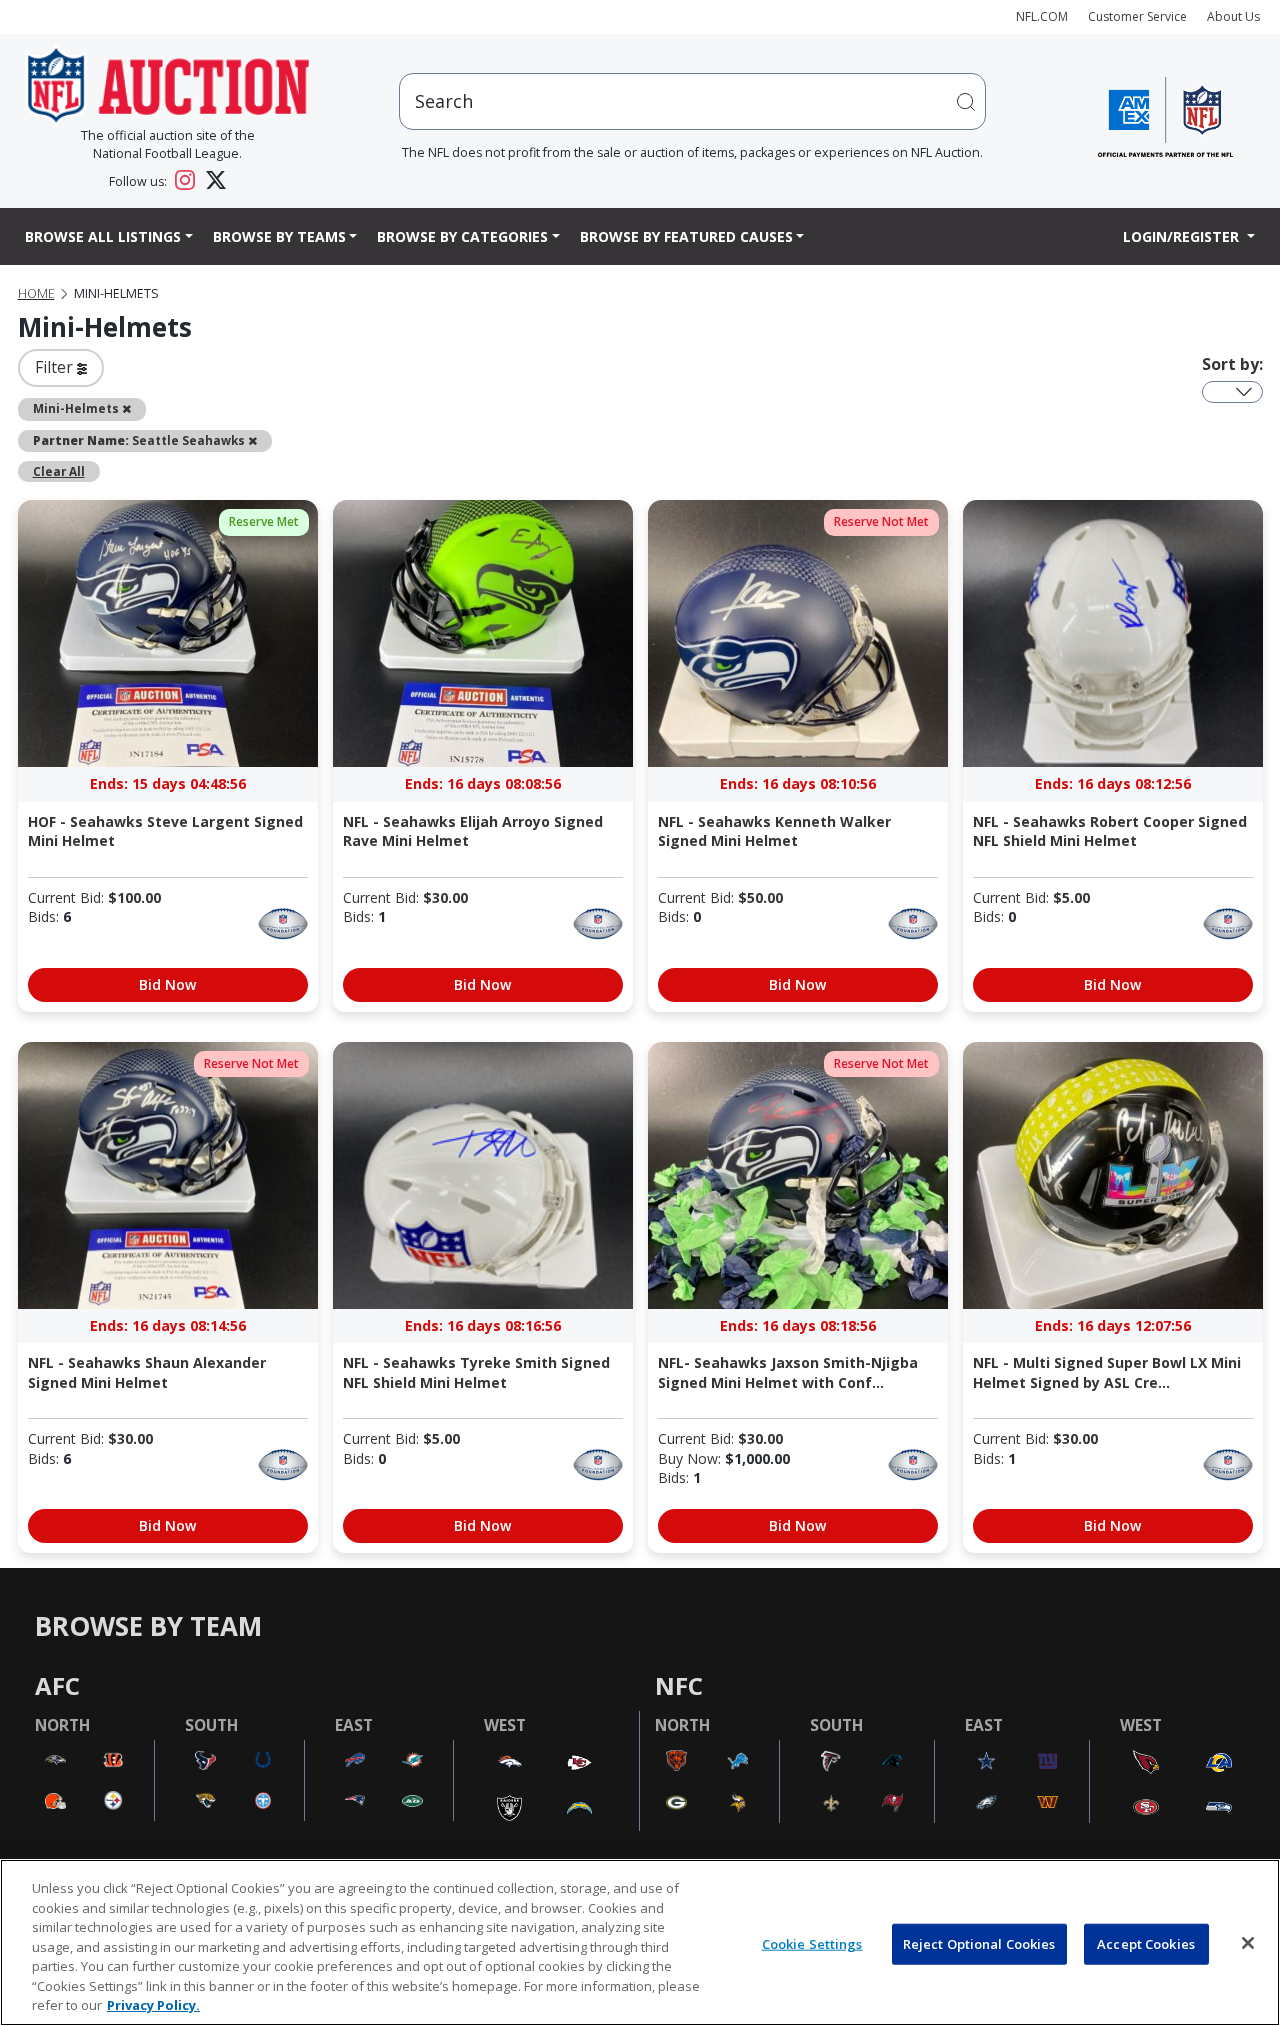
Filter (56, 367)
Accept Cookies (1146, 1943)
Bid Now (167, 984)
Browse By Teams (279, 236)
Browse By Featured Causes (686, 236)
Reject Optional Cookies (979, 1943)
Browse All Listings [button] (103, 236)
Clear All (59, 471)
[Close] (1248, 1943)
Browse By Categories (462, 236)
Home (36, 293)
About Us (1233, 16)
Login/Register (1183, 236)
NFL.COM (1042, 16)
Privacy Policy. (153, 2005)
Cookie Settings (812, 1943)
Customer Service (1137, 16)
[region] (640, 1942)
